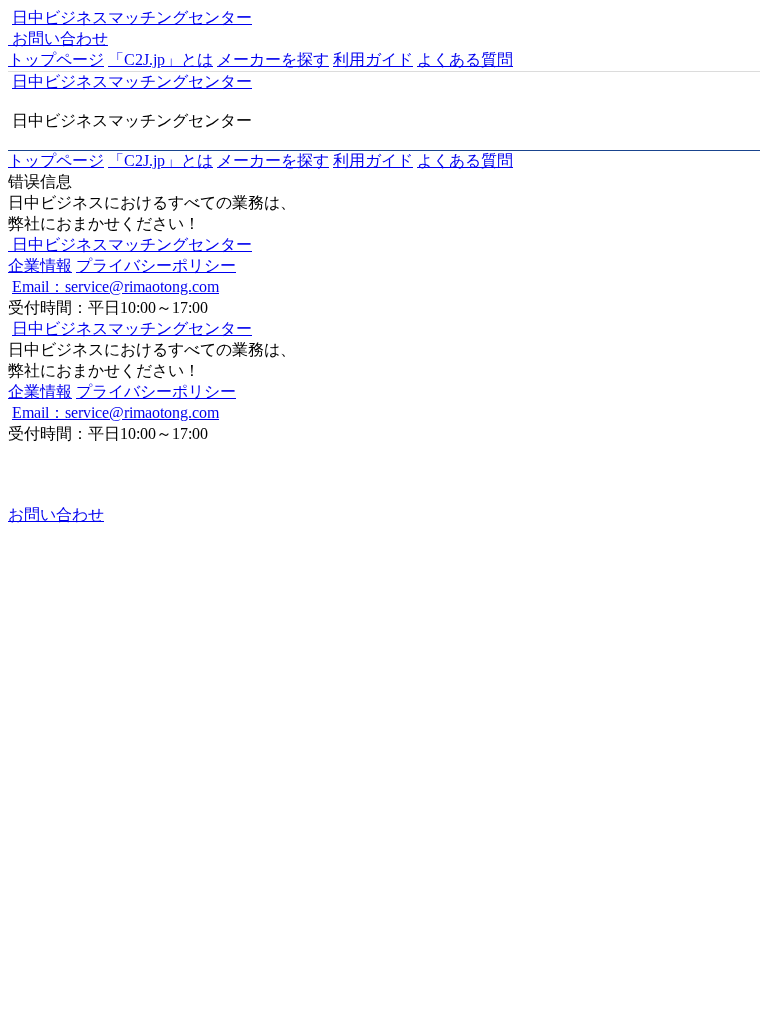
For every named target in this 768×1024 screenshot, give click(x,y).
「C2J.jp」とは (160, 59)
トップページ (56, 59)
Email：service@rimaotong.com (115, 286)
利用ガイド (373, 59)
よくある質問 (465, 59)
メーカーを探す (273, 59)
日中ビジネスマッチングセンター (132, 17)
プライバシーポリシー (156, 265)
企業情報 (40, 265)
